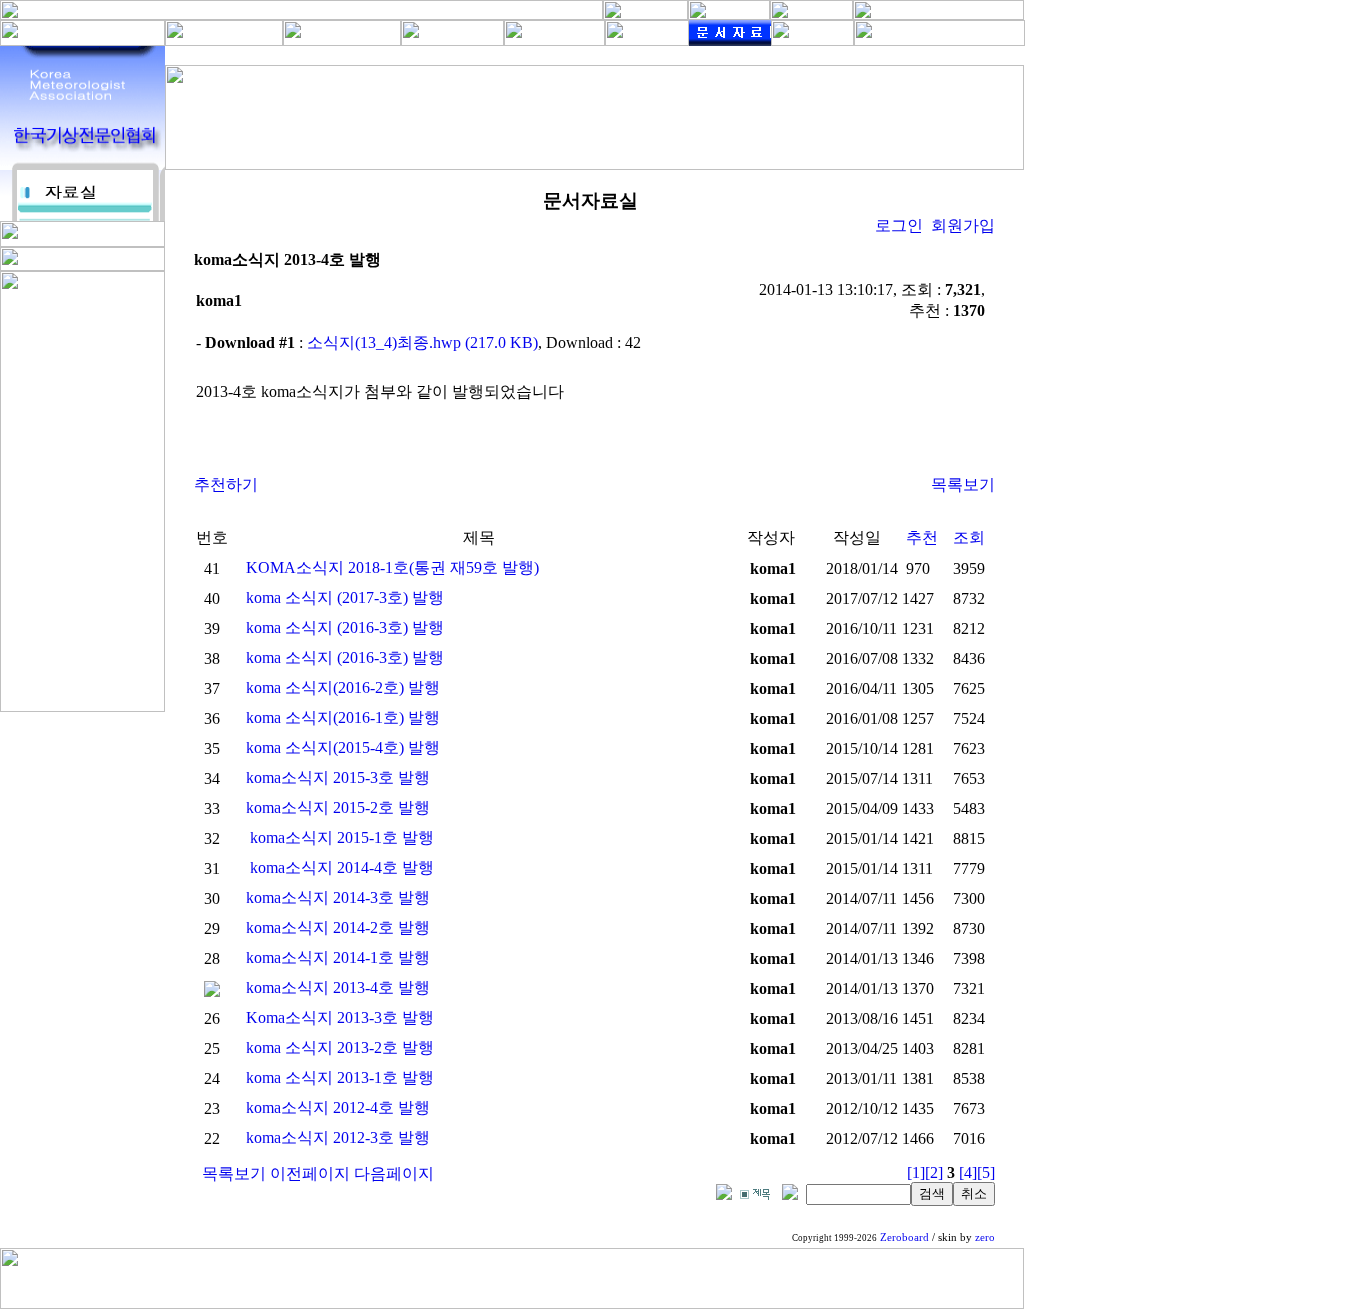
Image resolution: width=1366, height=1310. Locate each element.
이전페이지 (310, 1173)
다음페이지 (394, 1173)
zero (985, 1237)
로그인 (899, 225)
